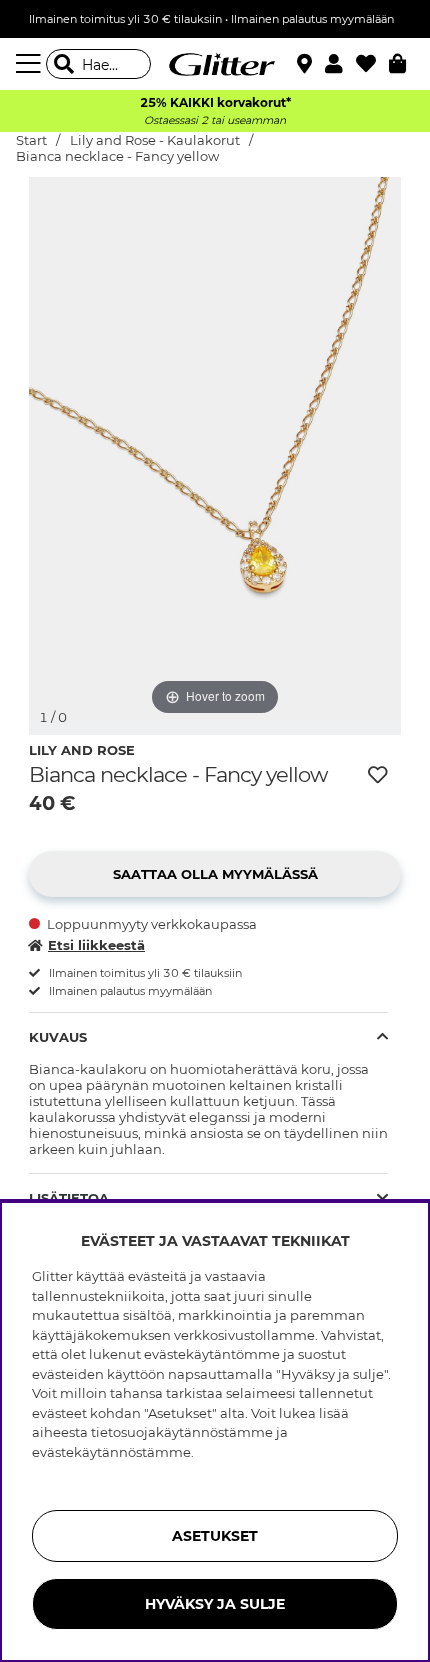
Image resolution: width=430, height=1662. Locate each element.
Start (31, 140)
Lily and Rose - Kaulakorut (155, 140)
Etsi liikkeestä (96, 945)
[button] (340, 64)
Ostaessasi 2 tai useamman (215, 120)
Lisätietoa (69, 1198)
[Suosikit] (372, 64)
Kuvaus (58, 1037)
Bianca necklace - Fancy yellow (117, 156)
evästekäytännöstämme (111, 1452)
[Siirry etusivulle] (215, 64)
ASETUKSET (215, 1536)
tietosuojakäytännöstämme (182, 1432)
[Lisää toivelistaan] (378, 775)
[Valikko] (31, 64)
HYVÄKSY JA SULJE (215, 1604)
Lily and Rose (82, 750)
